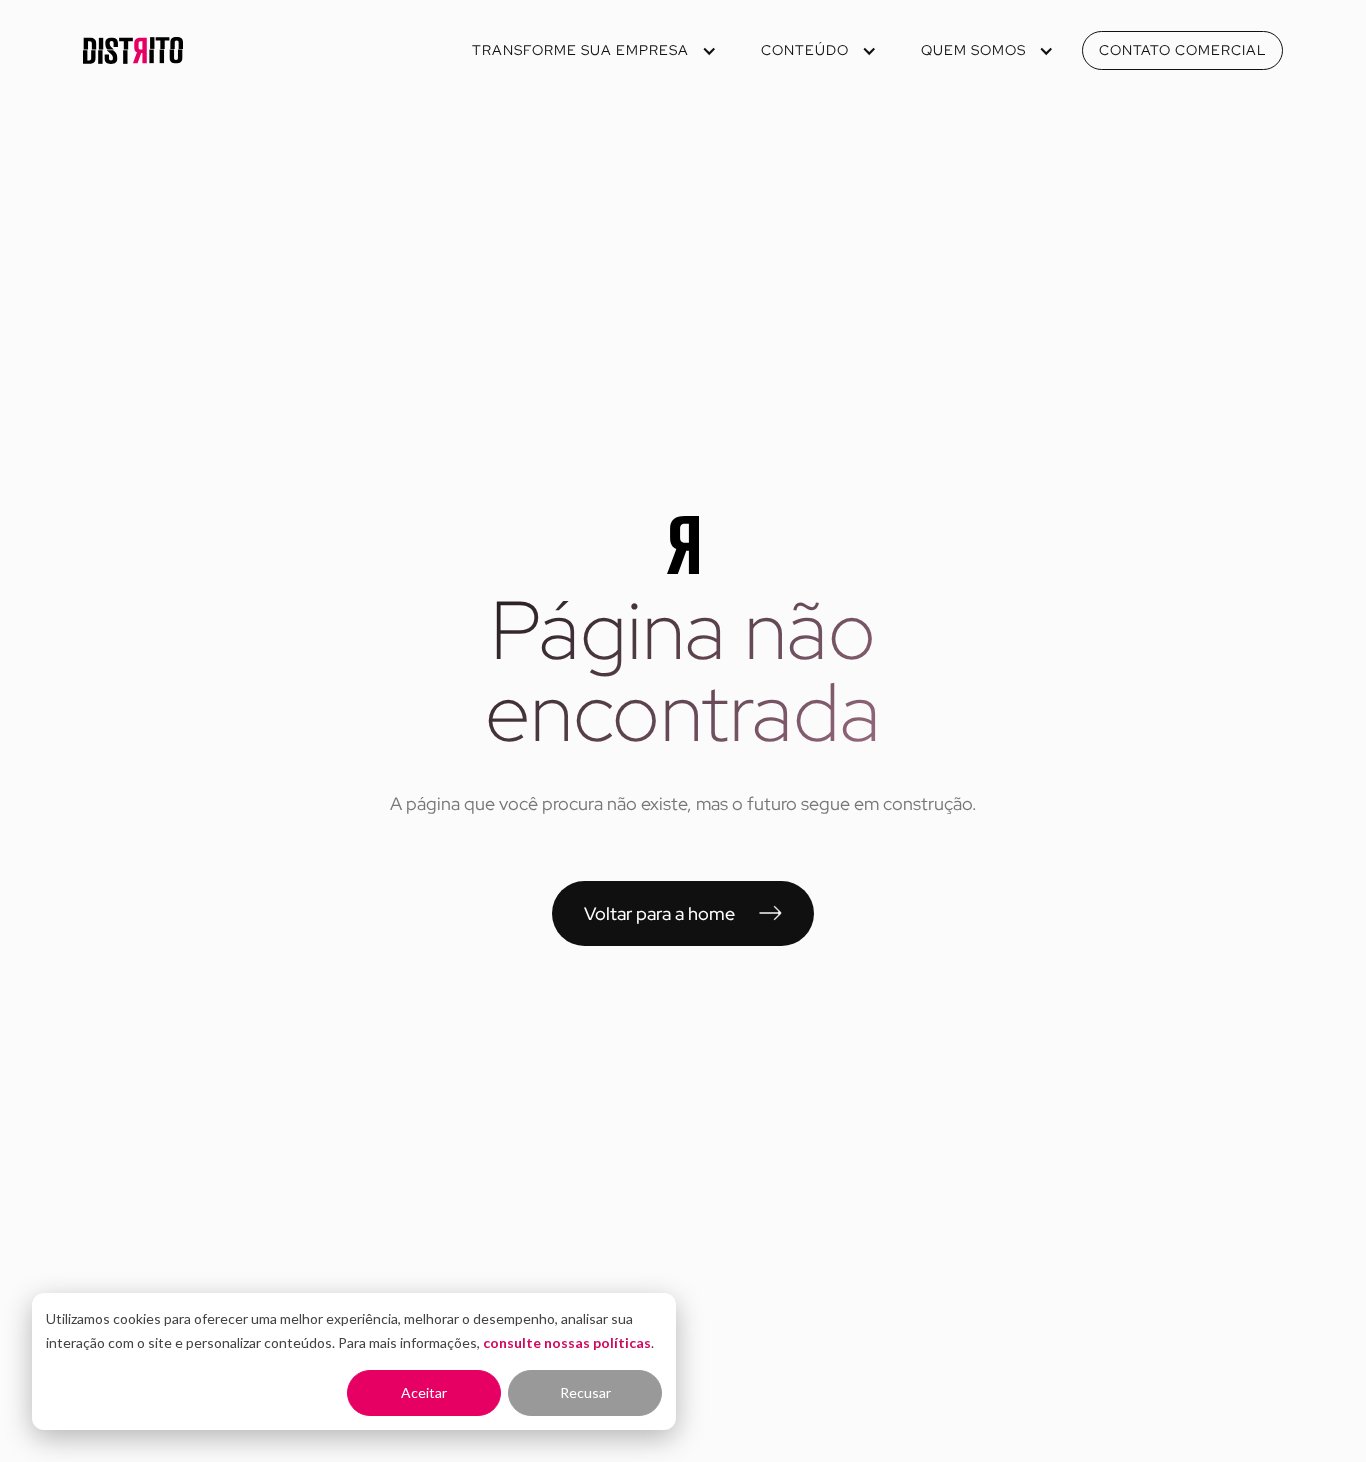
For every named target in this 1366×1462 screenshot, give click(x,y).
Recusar (585, 1392)
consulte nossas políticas (567, 1342)
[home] (133, 50)
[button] (592, 50)
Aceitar (424, 1392)
